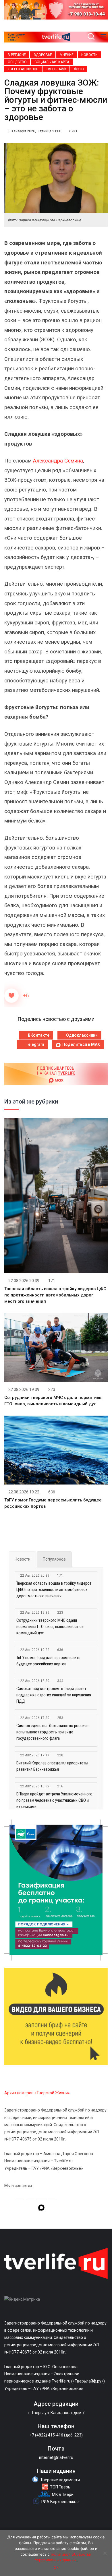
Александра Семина (58, 461)
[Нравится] (11, 996)
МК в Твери (63, 2494)
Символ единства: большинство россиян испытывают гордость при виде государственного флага (52, 1732)
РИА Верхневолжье (60, 2502)
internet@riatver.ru (56, 2457)
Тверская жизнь (23, 69)
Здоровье (43, 55)
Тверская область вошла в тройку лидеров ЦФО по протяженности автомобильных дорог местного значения (55, 1295)
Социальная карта (52, 62)
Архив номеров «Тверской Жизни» (37, 2093)
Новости (89, 55)
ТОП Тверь (60, 2487)
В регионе (17, 55)
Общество (17, 62)
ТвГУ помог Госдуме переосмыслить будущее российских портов (48, 1661)
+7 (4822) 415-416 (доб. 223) (56, 2435)
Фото (79, 69)
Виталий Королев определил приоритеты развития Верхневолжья (52, 1766)
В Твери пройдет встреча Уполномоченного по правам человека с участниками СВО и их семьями (54, 1800)
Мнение (67, 55)
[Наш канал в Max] (41, 2209)
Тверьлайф (56, 69)
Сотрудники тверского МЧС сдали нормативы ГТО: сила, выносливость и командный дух (50, 1627)
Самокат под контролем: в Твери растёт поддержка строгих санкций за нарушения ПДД (54, 1695)
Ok (56, 2567)
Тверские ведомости (60, 2480)
